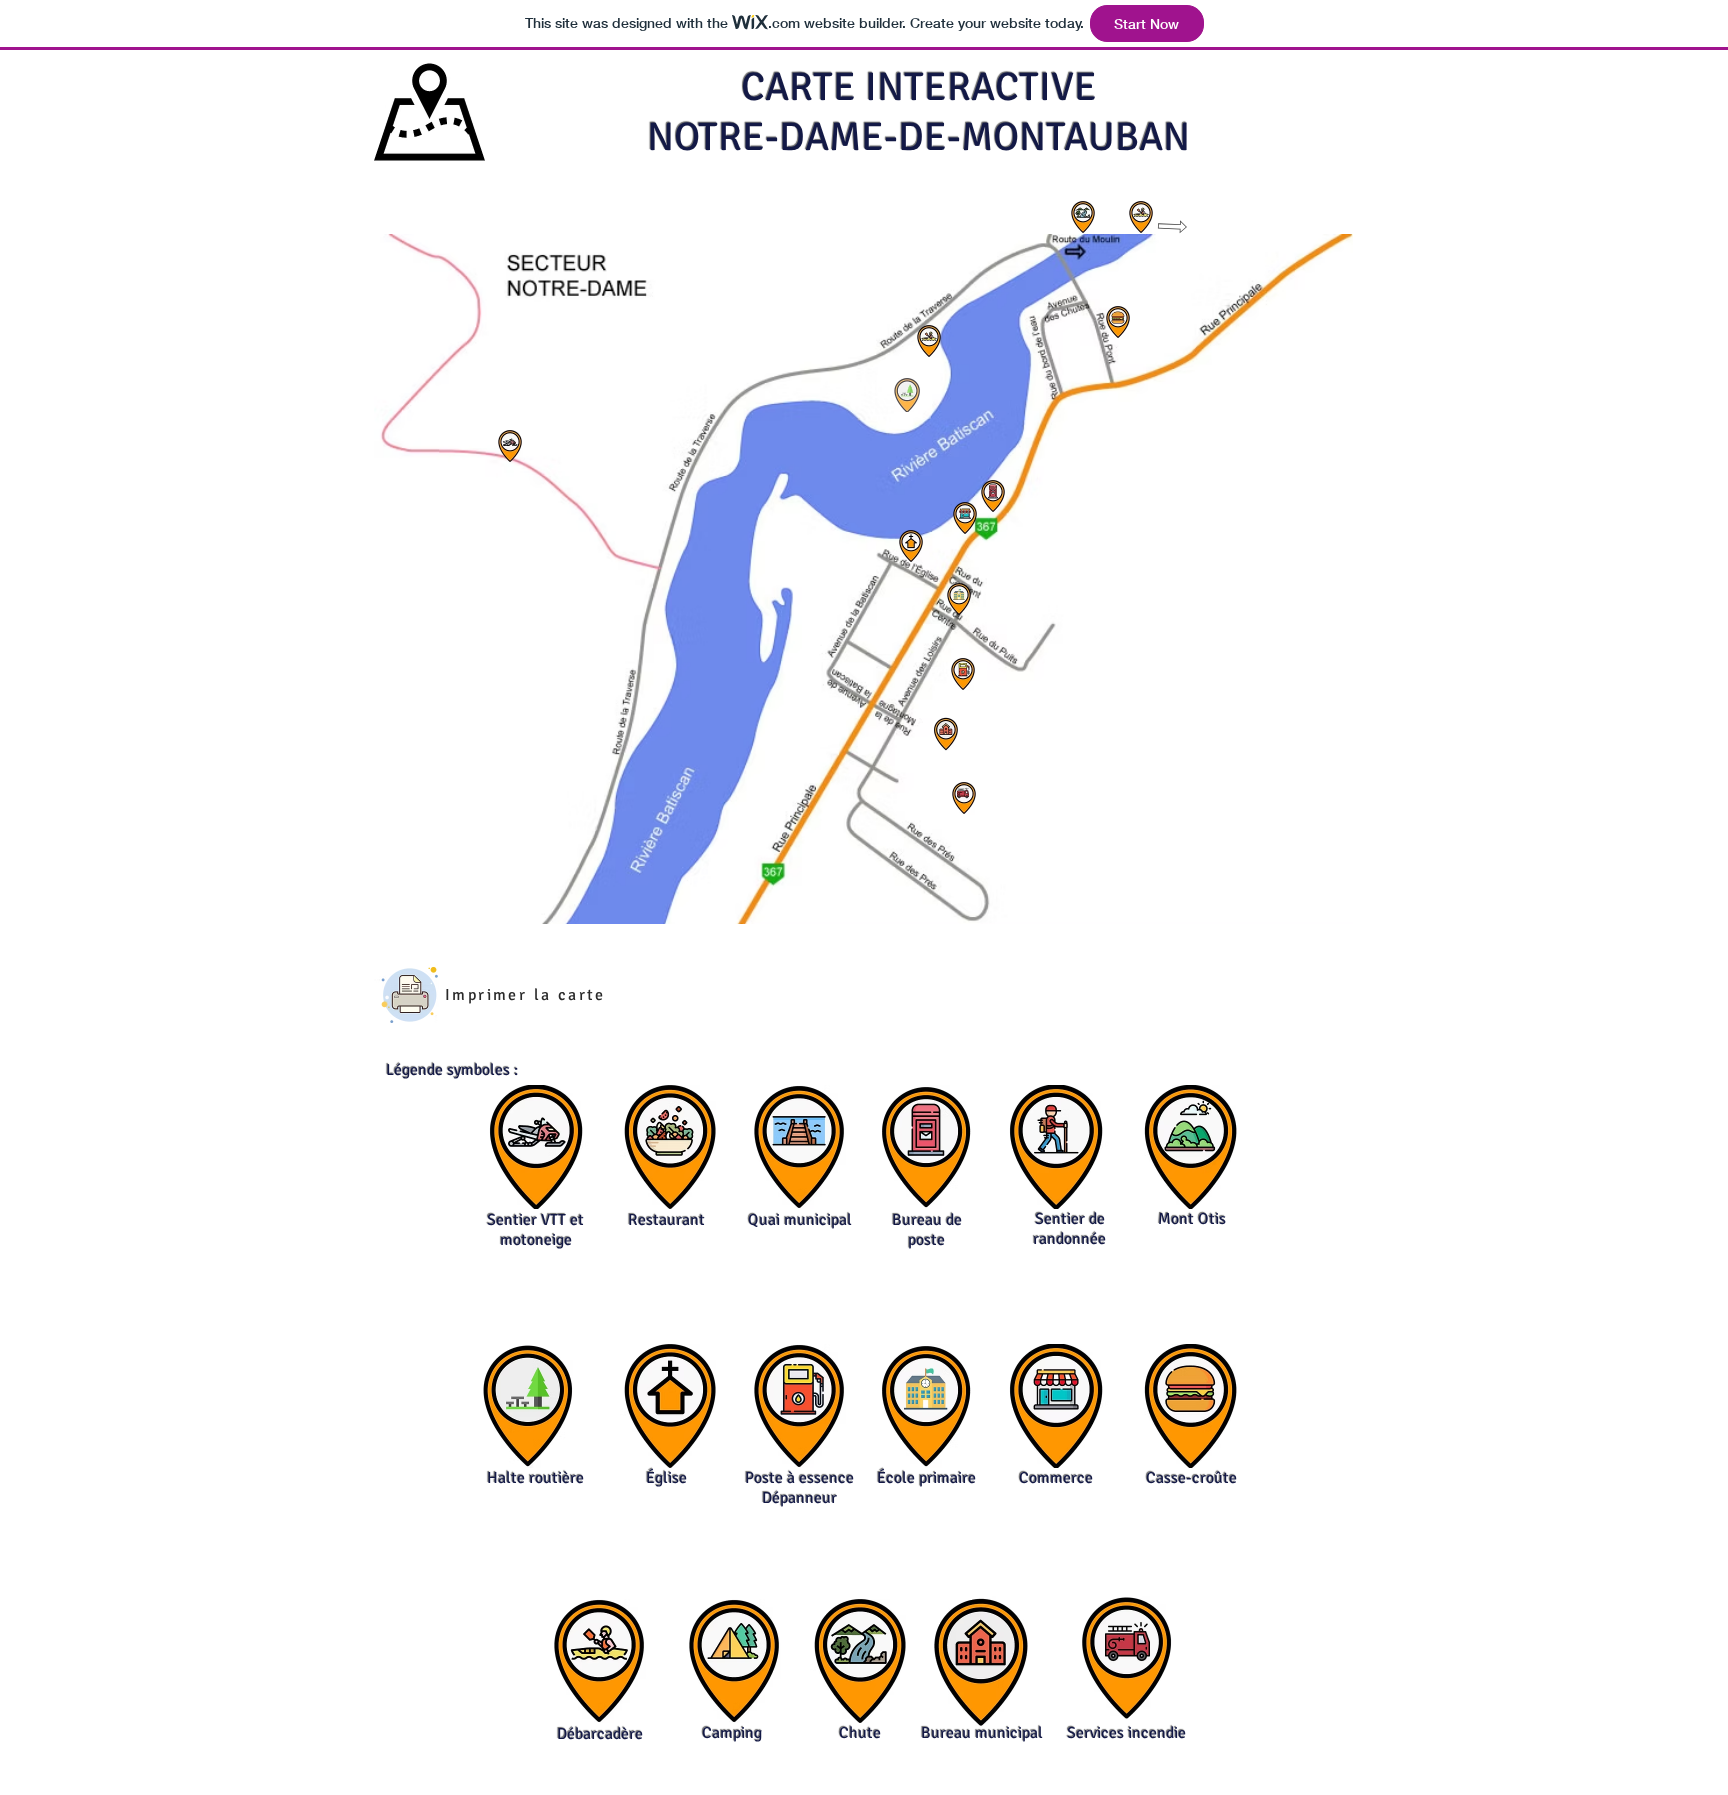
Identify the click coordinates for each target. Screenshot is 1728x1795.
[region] (510, 447)
